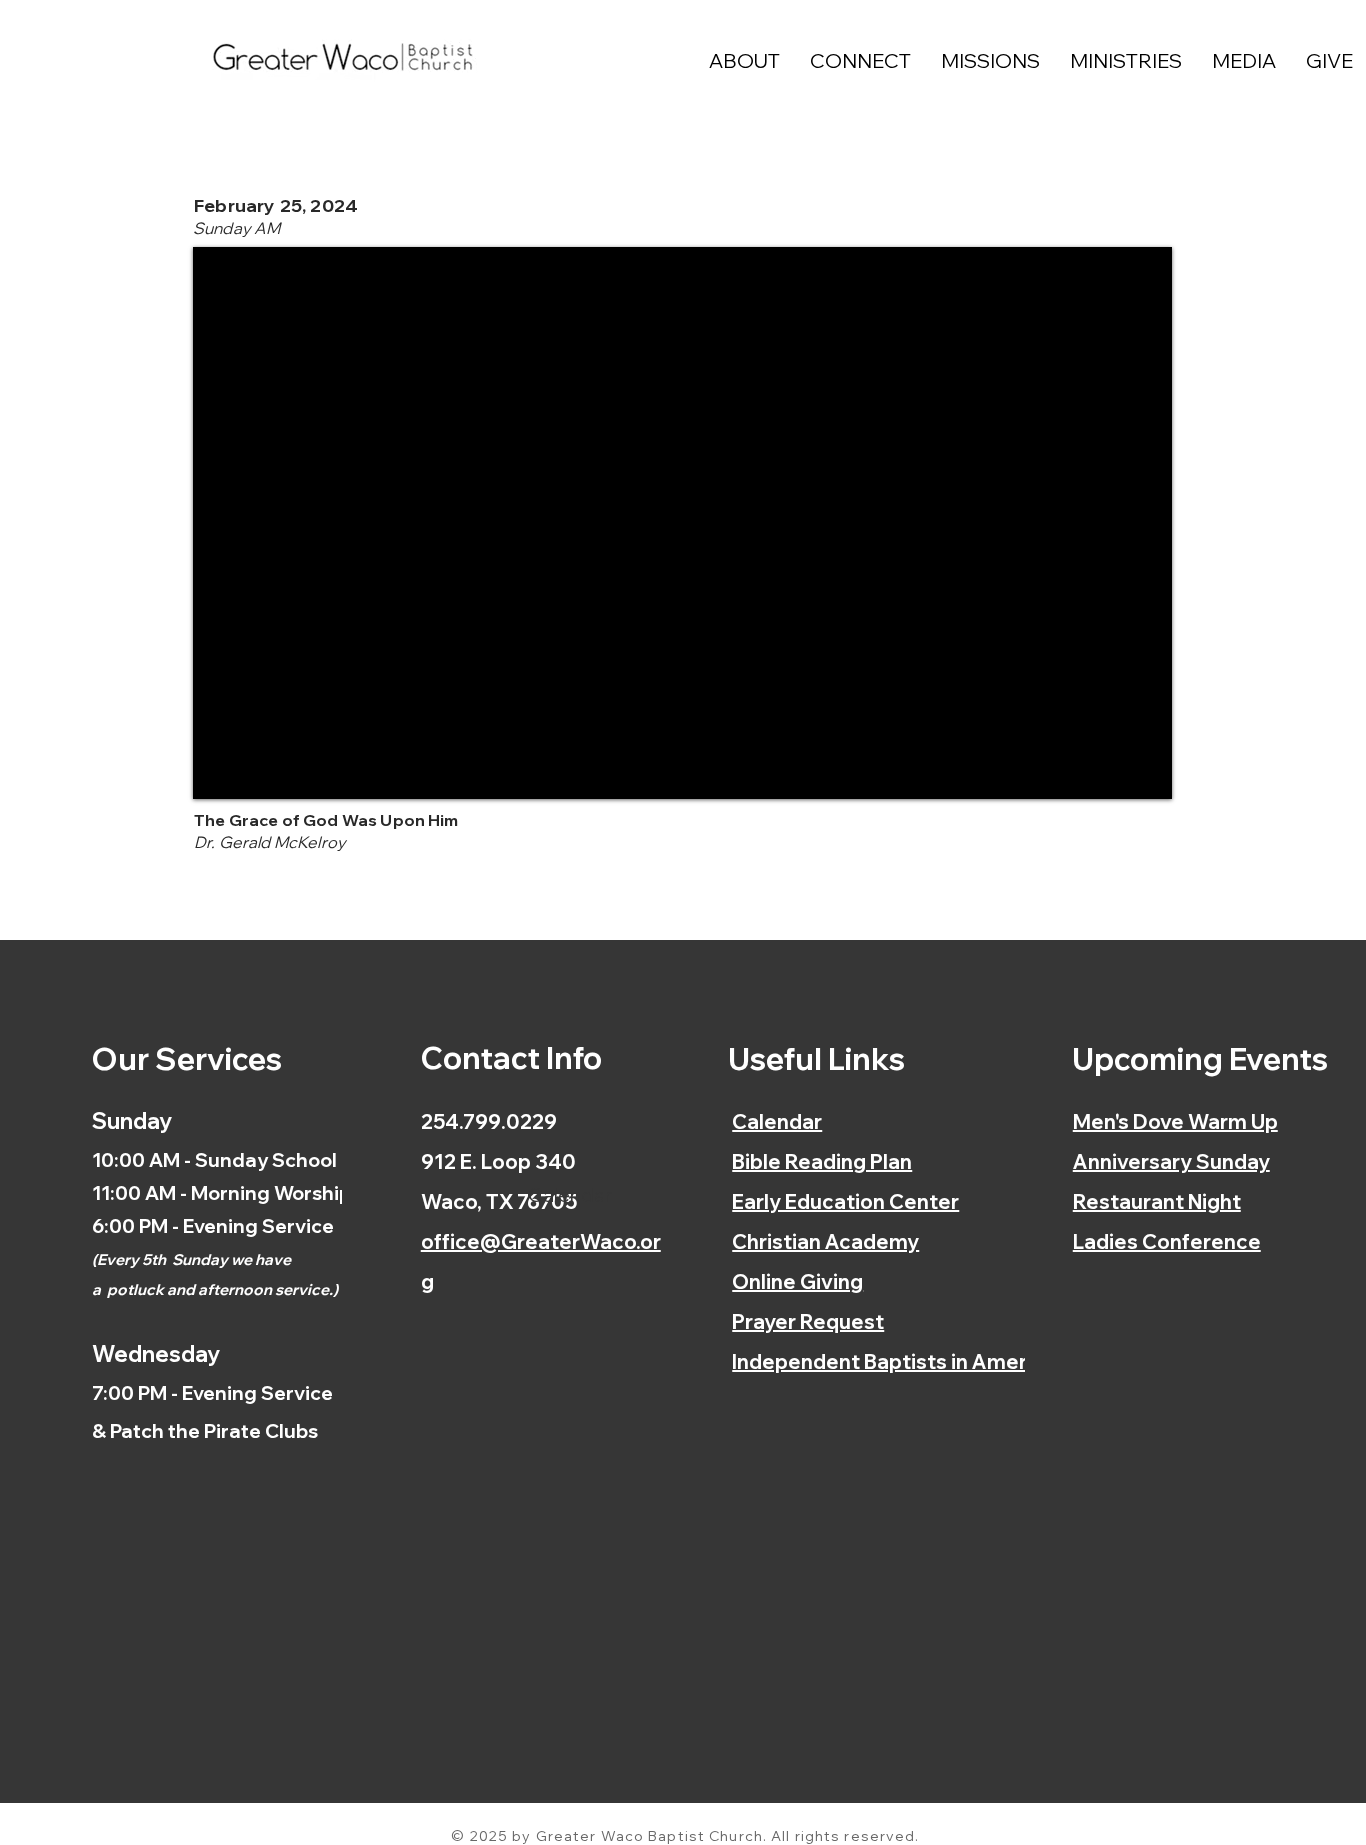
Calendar (777, 1121)
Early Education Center (845, 1201)
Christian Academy (825, 1241)
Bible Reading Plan (822, 1161)
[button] (744, 60)
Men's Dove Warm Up (1175, 1121)
